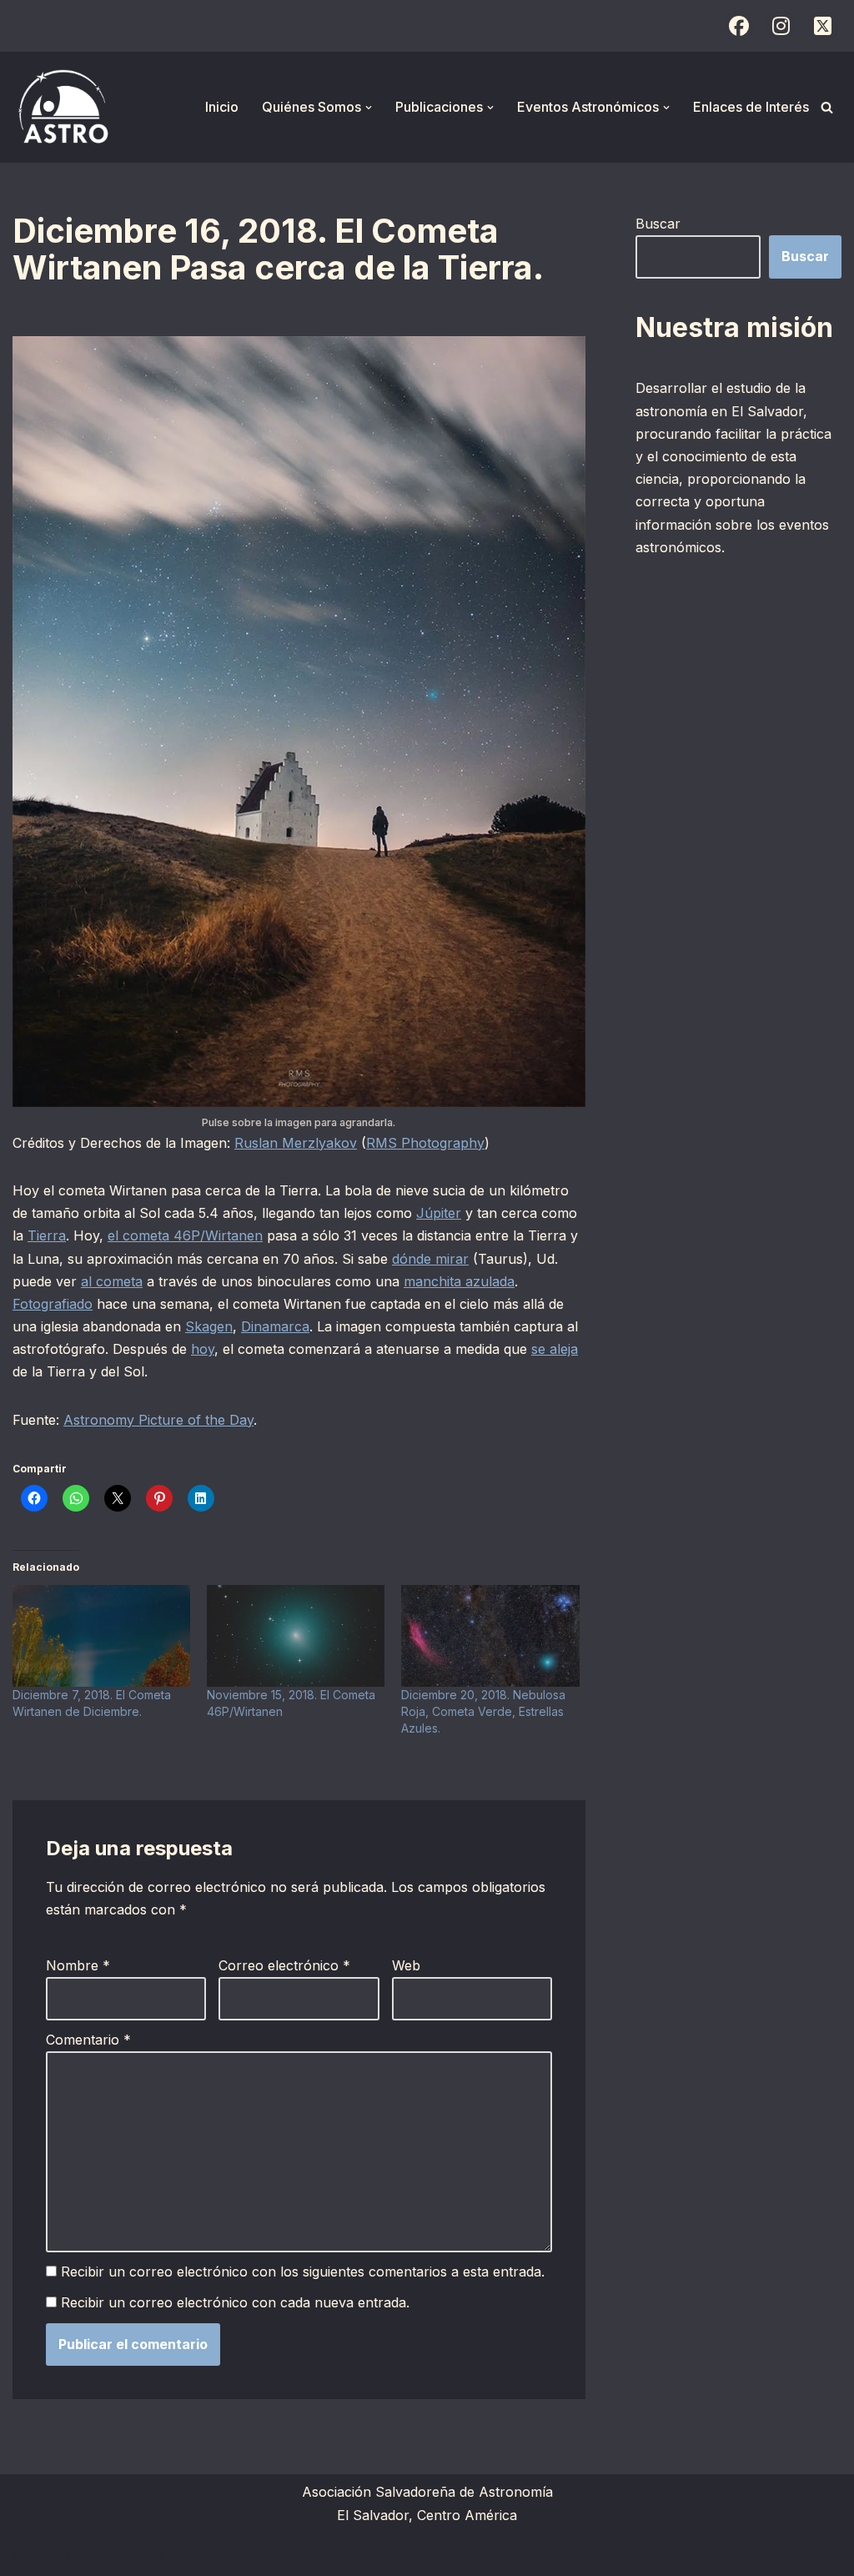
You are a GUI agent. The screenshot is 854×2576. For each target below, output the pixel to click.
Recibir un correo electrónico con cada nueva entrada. (235, 2302)
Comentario (88, 2040)
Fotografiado (53, 1304)
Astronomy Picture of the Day (158, 1420)
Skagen (209, 1326)
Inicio (222, 107)
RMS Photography (425, 1143)
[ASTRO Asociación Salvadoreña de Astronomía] (63, 107)
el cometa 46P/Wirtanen (185, 1235)
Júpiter (439, 1213)
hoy (203, 1349)
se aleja (555, 1349)
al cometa (112, 1281)
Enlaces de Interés (751, 107)
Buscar (658, 224)
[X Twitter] (822, 26)
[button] (369, 108)
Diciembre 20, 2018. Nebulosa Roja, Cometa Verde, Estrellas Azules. (483, 1711)
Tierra (47, 1235)
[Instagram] (781, 26)
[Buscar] (827, 107)
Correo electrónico (284, 1965)
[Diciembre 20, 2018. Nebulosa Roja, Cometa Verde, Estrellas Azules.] (490, 1636)
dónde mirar (430, 1259)
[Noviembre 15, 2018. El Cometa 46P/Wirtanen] (296, 1636)
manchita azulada (459, 1281)
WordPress (217, 2554)
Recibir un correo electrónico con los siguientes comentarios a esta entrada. (303, 2272)
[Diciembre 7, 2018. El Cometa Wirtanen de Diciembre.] (101, 1636)
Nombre (78, 1965)
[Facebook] (739, 26)
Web (406, 1965)
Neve (29, 2554)
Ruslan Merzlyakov (296, 1143)
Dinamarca (275, 1326)
